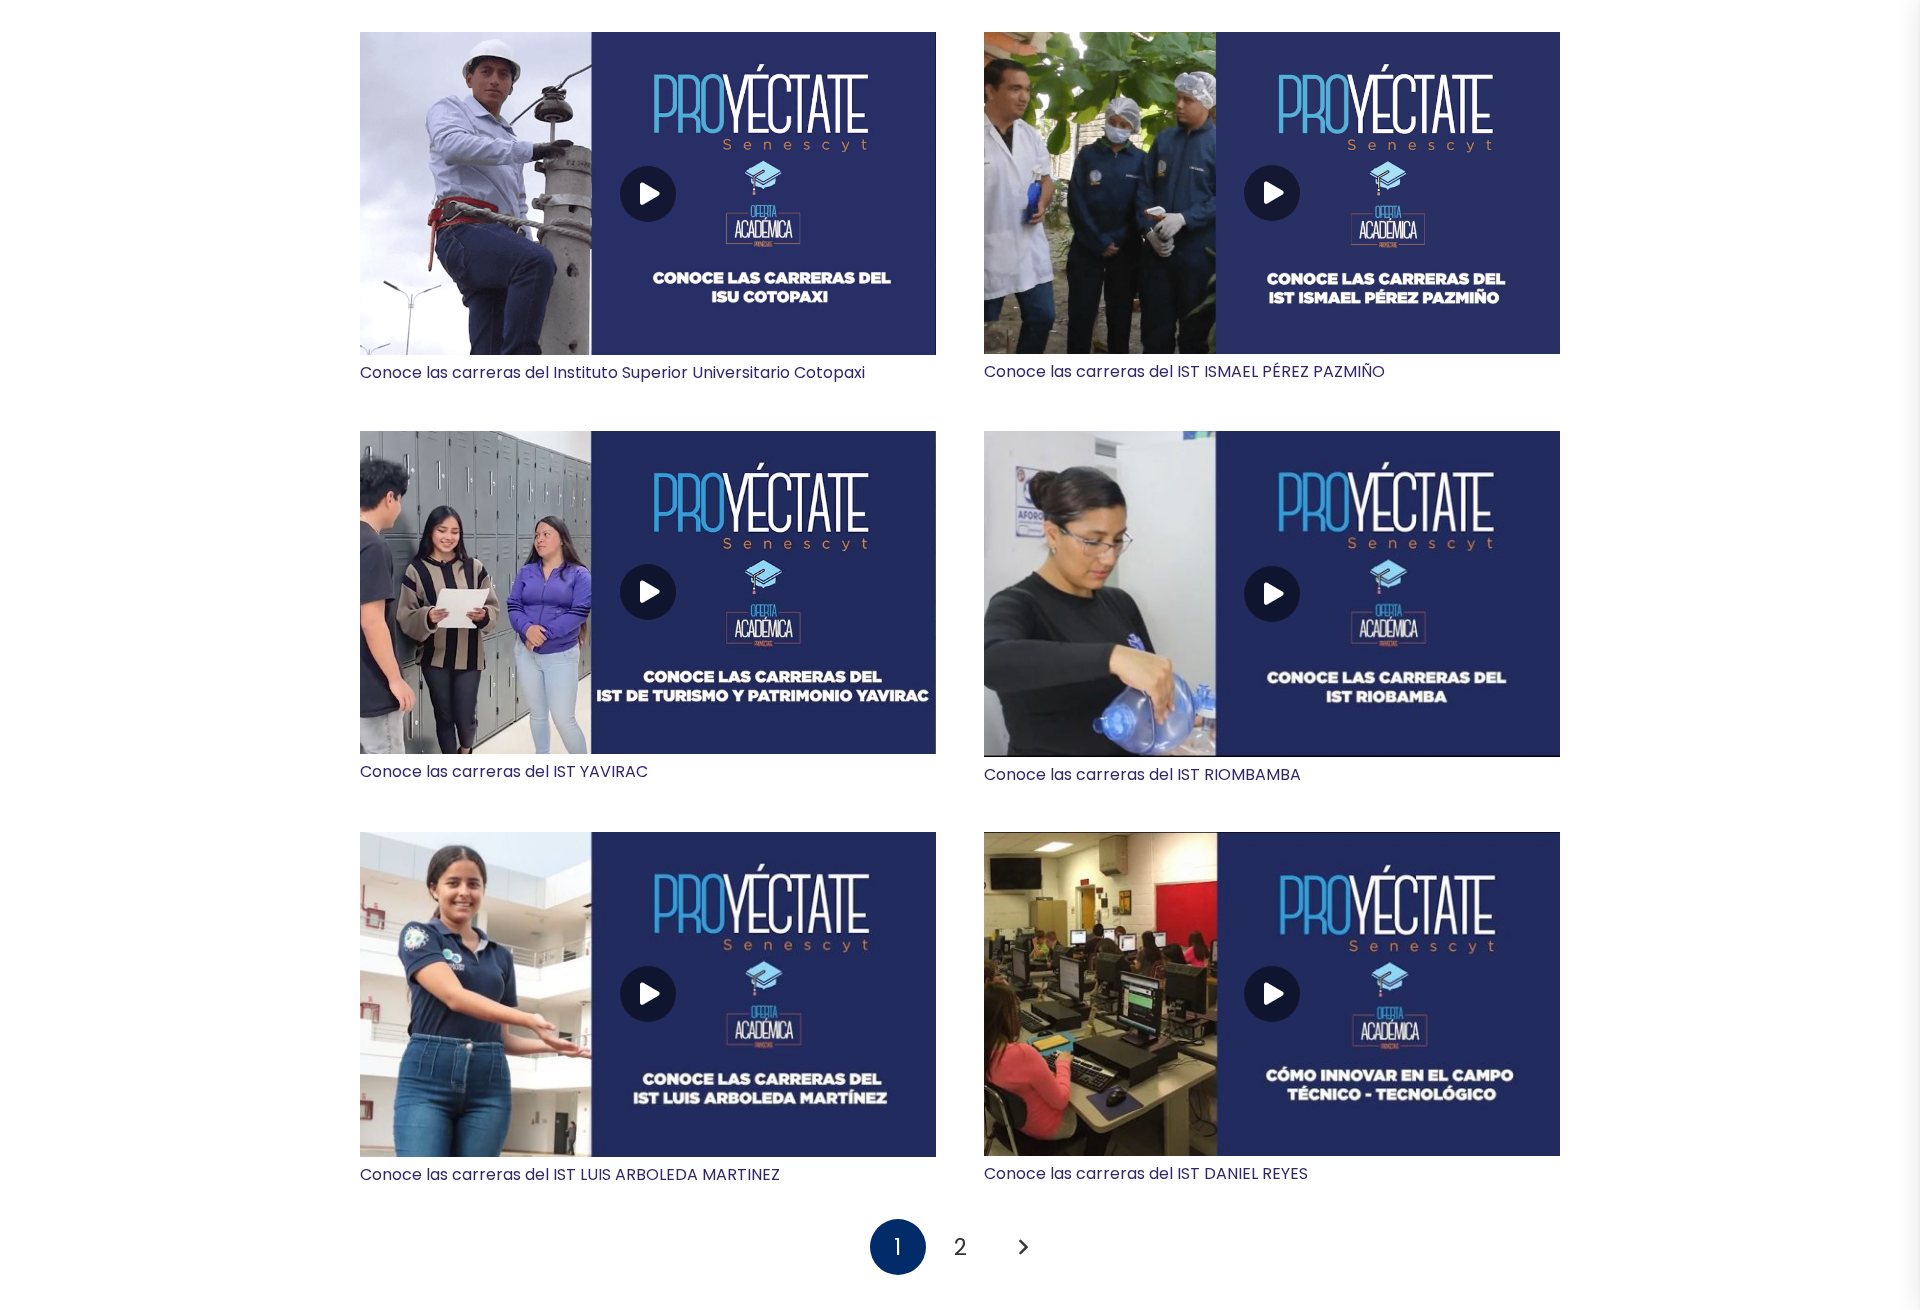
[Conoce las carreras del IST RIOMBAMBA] (1272, 594)
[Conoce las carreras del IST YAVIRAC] (648, 592)
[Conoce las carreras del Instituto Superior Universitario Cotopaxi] (648, 193)
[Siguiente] (1022, 1247)
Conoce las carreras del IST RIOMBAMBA (1142, 774)
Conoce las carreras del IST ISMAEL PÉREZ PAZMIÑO (1184, 371)
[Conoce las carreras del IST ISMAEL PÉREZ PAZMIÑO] (1272, 193)
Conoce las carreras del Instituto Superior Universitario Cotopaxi (612, 372)
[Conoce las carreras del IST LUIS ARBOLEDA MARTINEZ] (648, 994)
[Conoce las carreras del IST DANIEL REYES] (1272, 994)
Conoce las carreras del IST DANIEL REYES (1146, 1173)
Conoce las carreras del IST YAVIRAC (504, 771)
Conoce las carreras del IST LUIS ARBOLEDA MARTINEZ (570, 1174)
